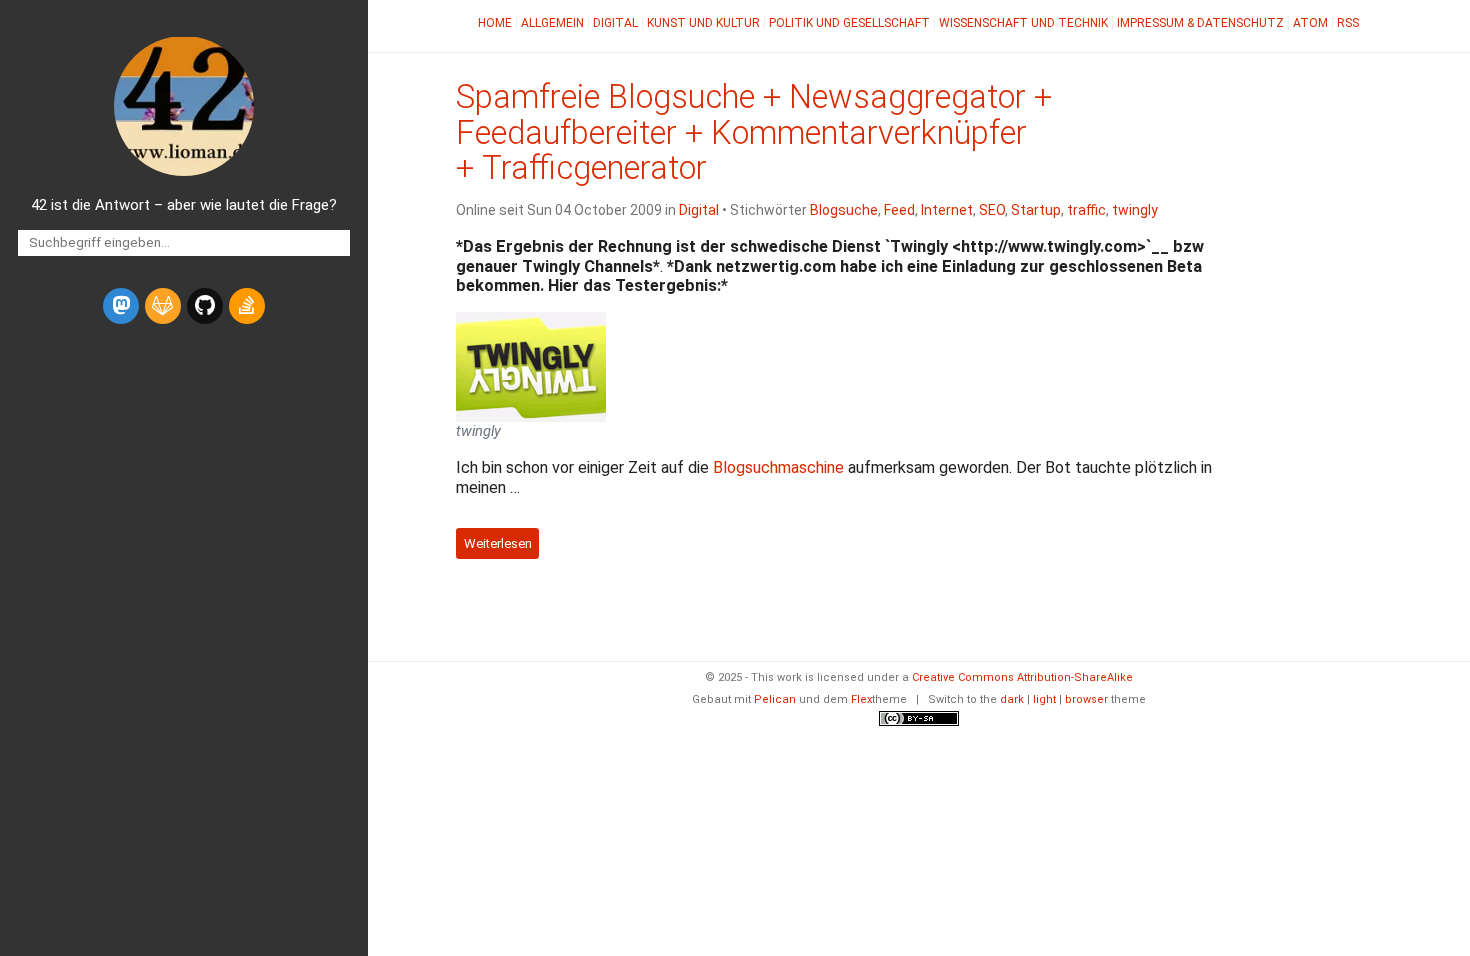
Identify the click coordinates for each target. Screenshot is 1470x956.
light (1044, 699)
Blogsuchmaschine (778, 467)
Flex (861, 699)
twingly (1135, 210)
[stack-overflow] (247, 306)
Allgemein (552, 23)
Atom (1310, 23)
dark (1012, 699)
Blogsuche (844, 210)
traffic (1086, 210)
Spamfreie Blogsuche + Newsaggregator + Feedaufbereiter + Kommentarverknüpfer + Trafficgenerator (754, 133)
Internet (947, 210)
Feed (899, 210)
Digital (615, 23)
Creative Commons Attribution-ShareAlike (1022, 677)
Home (495, 23)
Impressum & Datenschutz (1200, 23)
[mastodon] (121, 306)
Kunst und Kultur (703, 23)
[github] (205, 306)
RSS (1348, 23)
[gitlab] (163, 306)
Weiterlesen (498, 543)
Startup (1036, 210)
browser (1086, 699)
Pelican (775, 699)
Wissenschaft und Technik (1023, 23)
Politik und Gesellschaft (849, 23)
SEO (992, 210)
